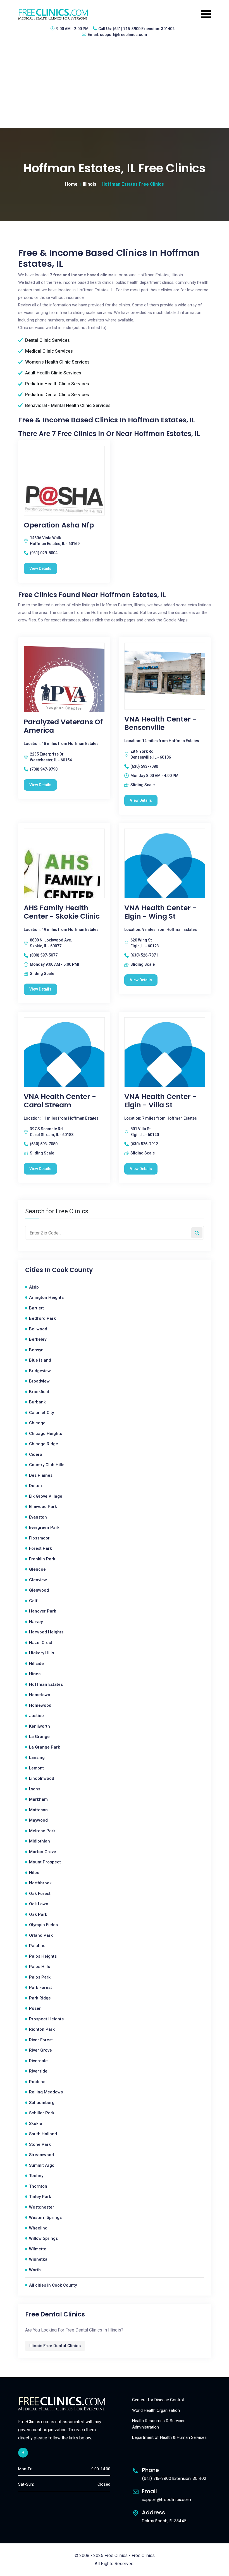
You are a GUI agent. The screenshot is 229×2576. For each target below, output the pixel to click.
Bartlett (36, 1308)
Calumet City (41, 1413)
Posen (35, 2008)
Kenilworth (40, 1726)
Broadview (39, 1381)
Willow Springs (43, 2238)
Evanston (38, 1517)
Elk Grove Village (46, 1496)
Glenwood (39, 1590)
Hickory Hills (41, 1653)
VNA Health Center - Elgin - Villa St (160, 1101)
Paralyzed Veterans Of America (63, 726)
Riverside (38, 2071)
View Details (40, 568)
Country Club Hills (47, 1465)
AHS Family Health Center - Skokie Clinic (62, 912)
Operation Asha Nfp (59, 525)
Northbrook (40, 1883)
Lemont (36, 1768)
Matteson (38, 1810)
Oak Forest (40, 1894)
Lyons (35, 1789)
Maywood (38, 1820)
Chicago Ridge (44, 1444)
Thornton (38, 2186)
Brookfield (39, 1392)
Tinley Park (40, 2197)
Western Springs (45, 2217)
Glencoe (37, 1569)
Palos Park (40, 1977)
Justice (36, 1716)
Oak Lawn (39, 1904)
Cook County (72, 1270)
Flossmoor (39, 1538)
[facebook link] (23, 2453)
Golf (33, 1601)
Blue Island (40, 1360)
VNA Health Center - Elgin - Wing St (160, 912)
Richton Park (42, 2029)
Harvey (36, 1622)
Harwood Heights (46, 1632)
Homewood (40, 1705)
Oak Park (38, 1914)
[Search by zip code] (197, 1233)
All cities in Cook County (53, 2285)
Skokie (36, 2124)
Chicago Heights (46, 1434)
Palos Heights (43, 1956)
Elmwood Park (43, 1507)
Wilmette (38, 2249)
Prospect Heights (46, 2019)
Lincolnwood (42, 1778)
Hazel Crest (41, 1643)
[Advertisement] (115, 86)
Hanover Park (43, 1611)
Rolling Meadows (46, 2092)
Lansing (37, 1757)
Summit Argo (42, 2165)
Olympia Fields (43, 1925)
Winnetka (38, 2259)
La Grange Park (45, 1747)
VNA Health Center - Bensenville (160, 723)
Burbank (37, 1402)
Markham (38, 1799)
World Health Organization (156, 2410)
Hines (35, 1674)
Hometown (40, 1695)
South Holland (43, 2134)
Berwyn (36, 1350)
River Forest (41, 2040)
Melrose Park (42, 1831)
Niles (34, 1873)
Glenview (38, 1580)
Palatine (37, 1946)
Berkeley (38, 1339)
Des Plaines (41, 1475)
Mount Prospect (45, 1862)
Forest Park (40, 1548)
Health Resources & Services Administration (159, 2424)
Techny (36, 2176)
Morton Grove (43, 1852)
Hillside (36, 1664)
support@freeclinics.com (124, 35)
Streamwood (41, 2155)
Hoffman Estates (46, 1684)
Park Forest (40, 1987)
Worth (35, 2270)
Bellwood (38, 1329)
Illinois (90, 184)
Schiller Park (42, 2113)
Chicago (37, 1423)
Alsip (34, 1287)
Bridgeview (40, 1371)
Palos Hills (40, 1967)
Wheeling (38, 2228)
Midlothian (40, 1841)
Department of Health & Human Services (169, 2437)
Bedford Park (42, 1318)
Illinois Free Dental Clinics (55, 2346)
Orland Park (41, 1935)
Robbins (37, 2082)
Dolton (35, 1486)
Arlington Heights (46, 1297)
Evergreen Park (44, 1527)
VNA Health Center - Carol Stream (60, 1101)
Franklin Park (42, 1559)
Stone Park (40, 2144)
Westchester (42, 2207)
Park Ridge (40, 1998)
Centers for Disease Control (158, 2400)
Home (71, 184)
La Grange (39, 1737)
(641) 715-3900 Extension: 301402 (144, 29)
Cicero (36, 1454)
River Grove (40, 2050)
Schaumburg (42, 2103)
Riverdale (38, 2061)
